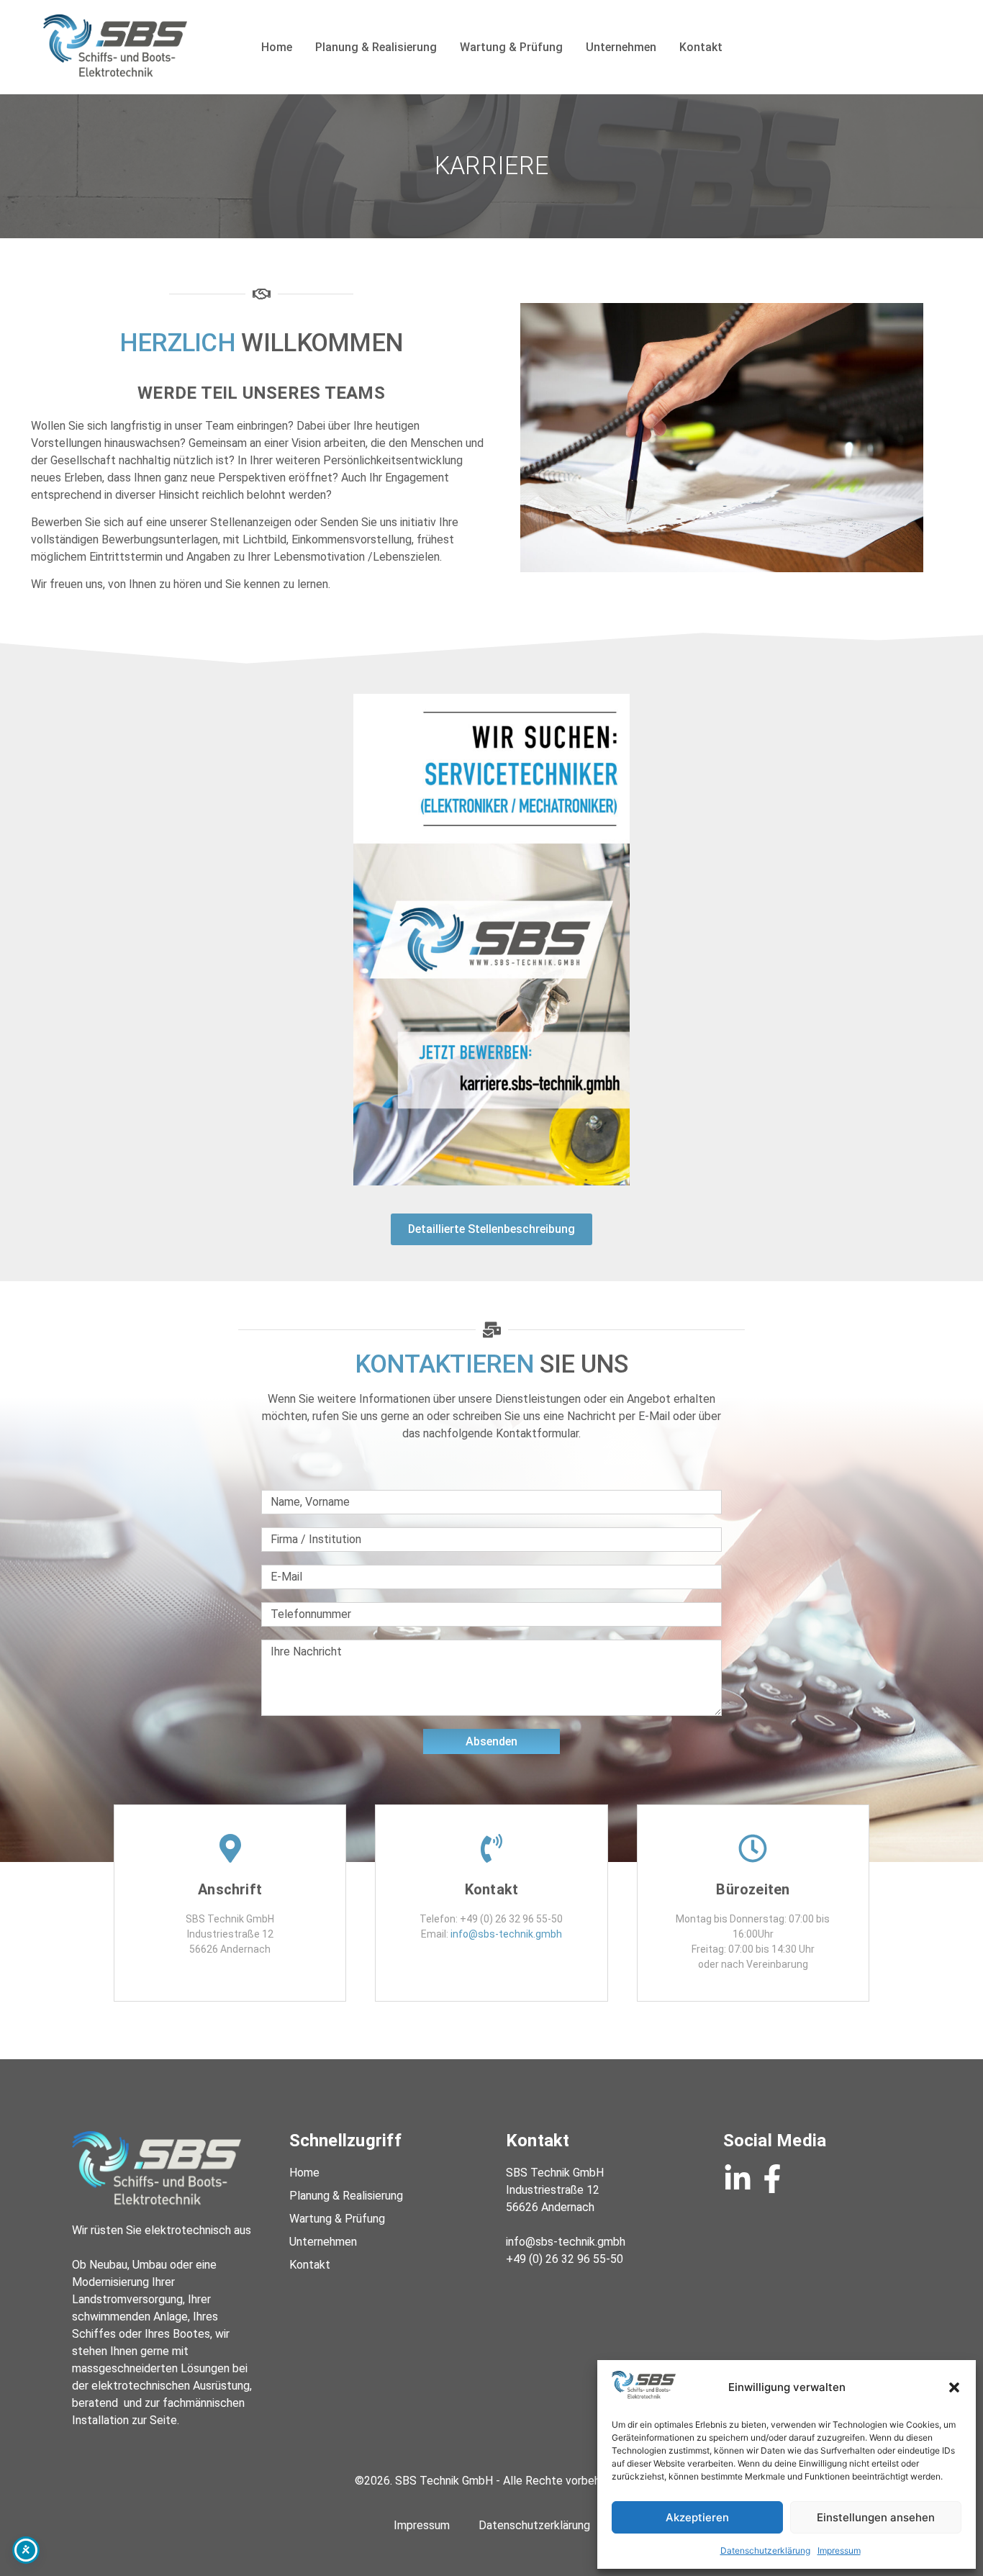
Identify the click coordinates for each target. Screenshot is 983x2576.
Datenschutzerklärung (765, 2550)
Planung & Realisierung (376, 47)
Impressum (839, 2550)
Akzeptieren (697, 2517)
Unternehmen (621, 47)
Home (277, 47)
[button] (954, 2387)
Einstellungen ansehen (876, 2517)
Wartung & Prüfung (511, 47)
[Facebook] (772, 2179)
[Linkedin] (738, 2179)
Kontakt (701, 47)
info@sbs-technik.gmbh (506, 1934)
